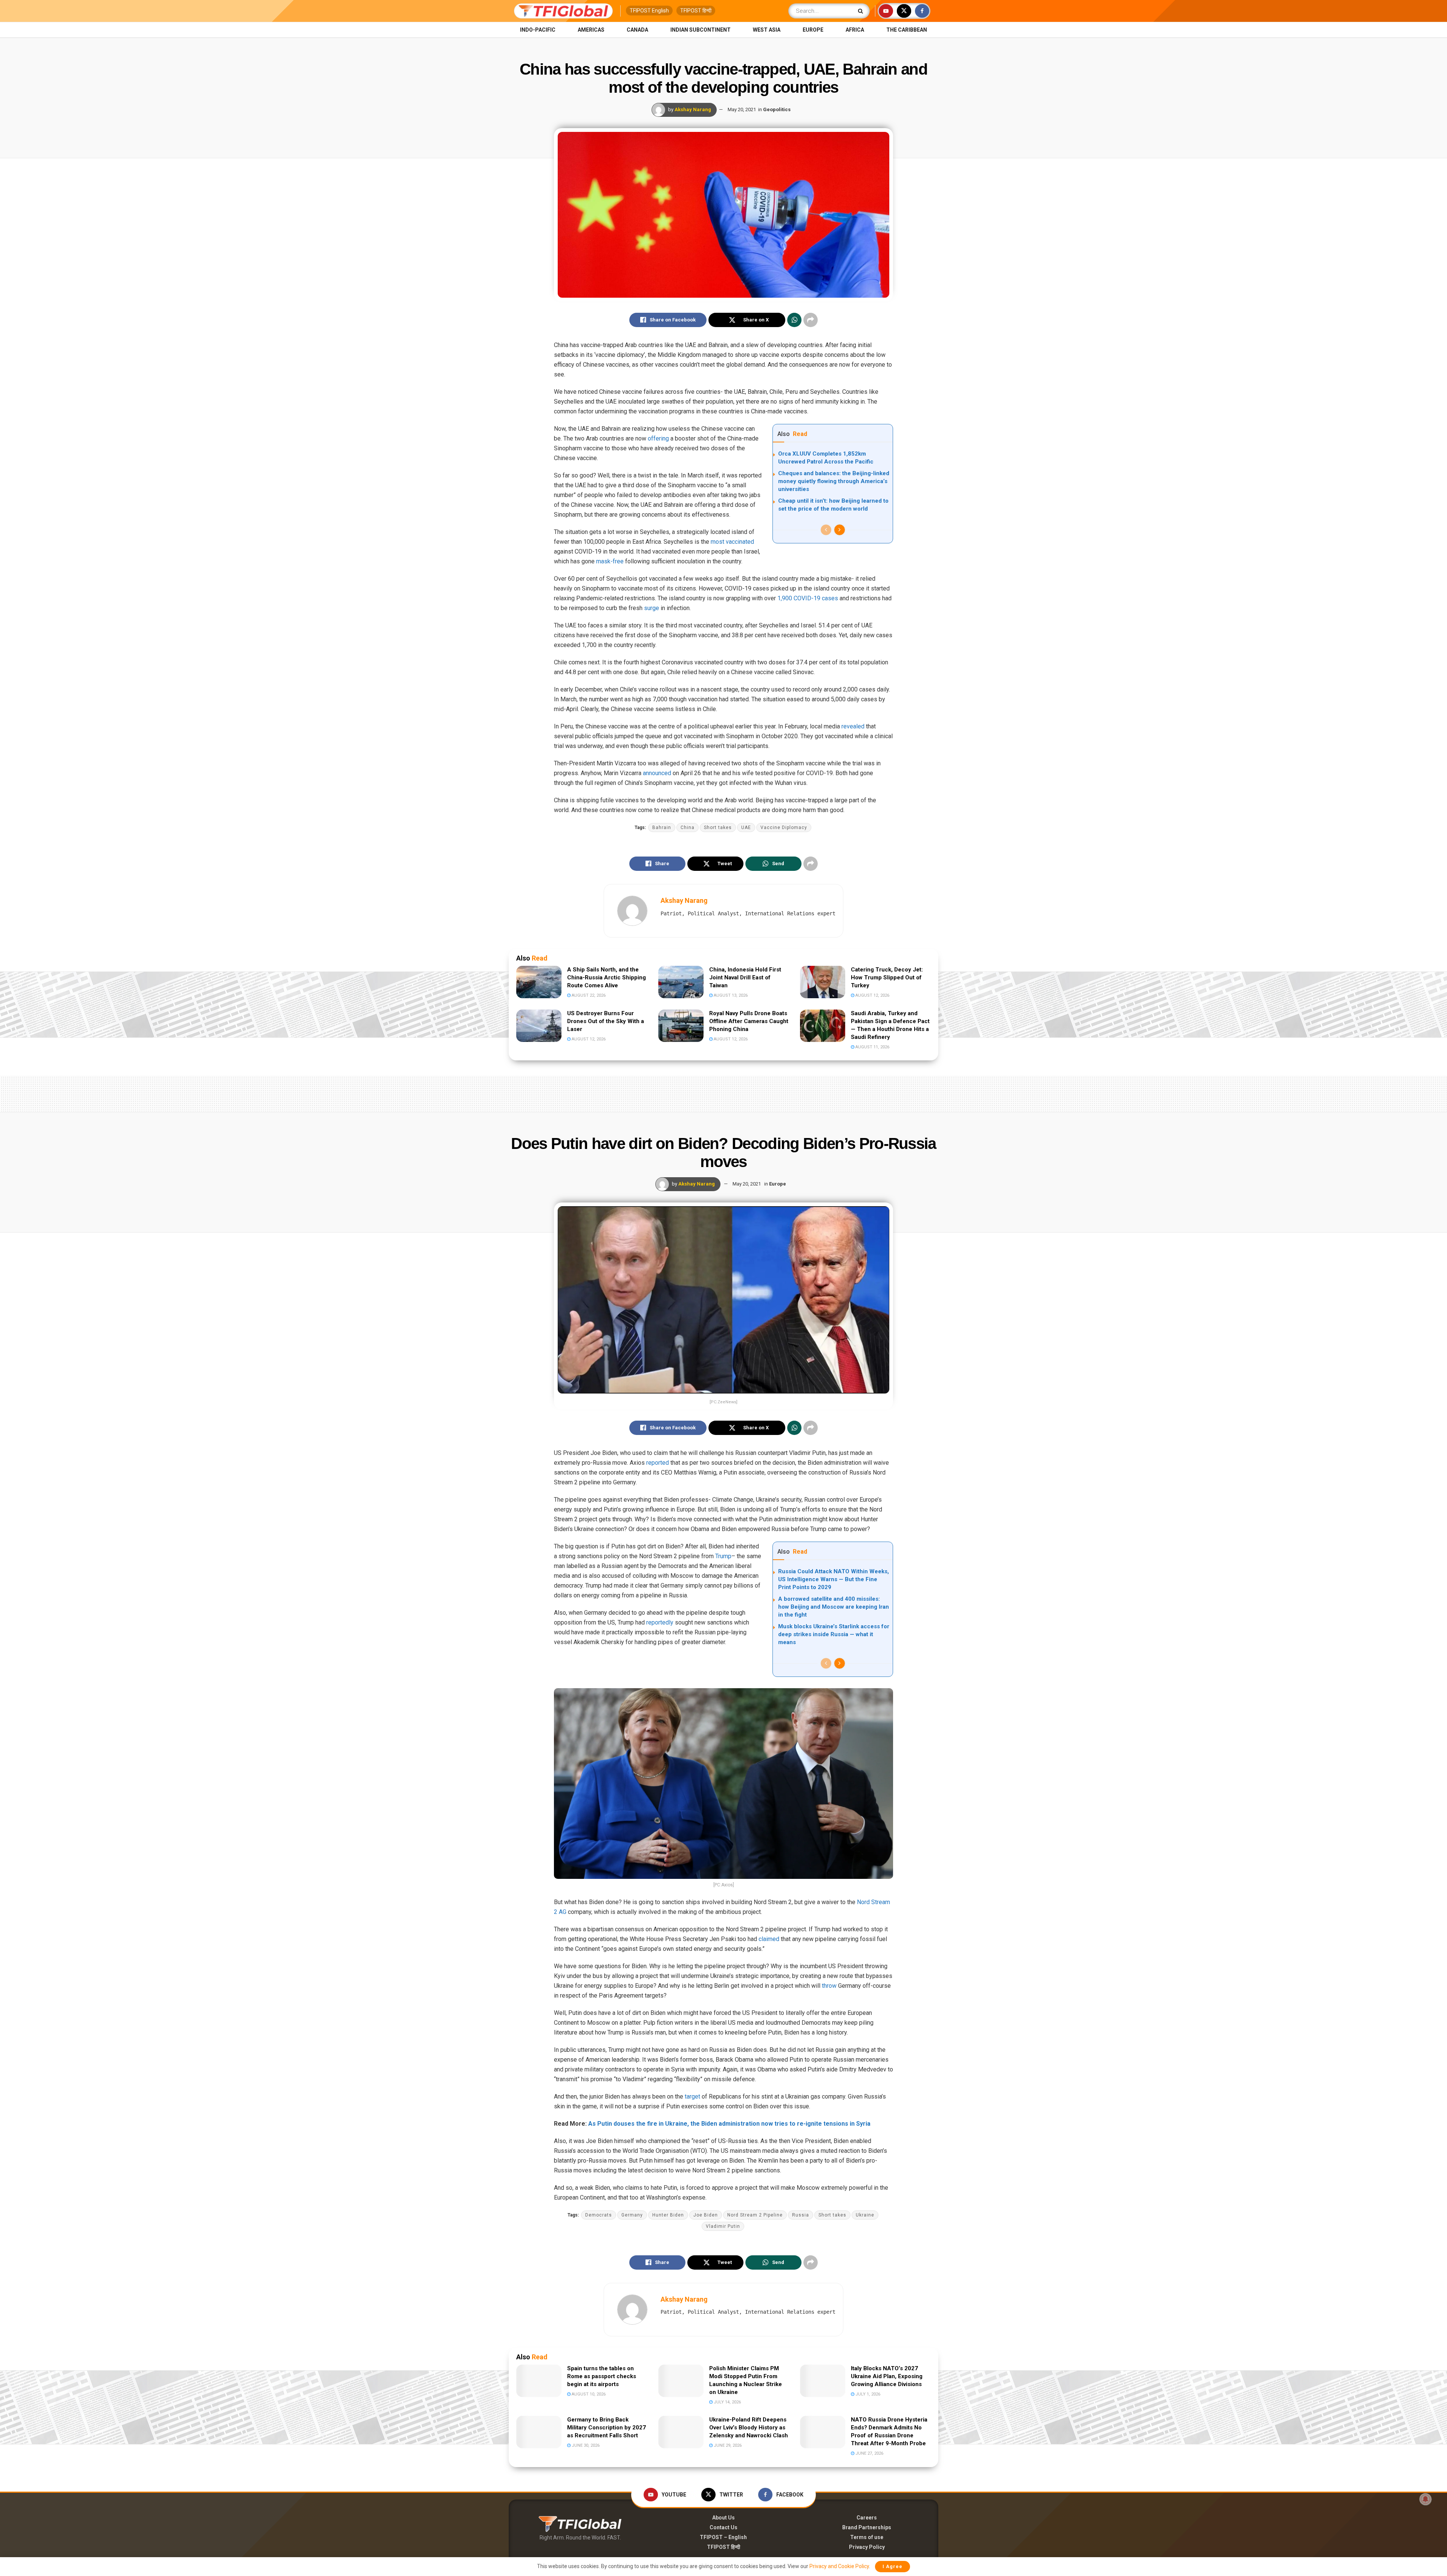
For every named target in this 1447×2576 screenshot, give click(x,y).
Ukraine (865, 2215)
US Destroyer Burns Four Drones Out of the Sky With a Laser (606, 1021)
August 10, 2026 (588, 2394)
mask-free (610, 561)
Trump (723, 1556)
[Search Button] (862, 11)
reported (658, 1463)
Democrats (599, 2215)
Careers (867, 2518)
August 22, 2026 (588, 995)
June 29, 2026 (727, 2445)
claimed (769, 1939)
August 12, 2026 (872, 995)
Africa (855, 30)
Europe (813, 30)
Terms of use (867, 2537)
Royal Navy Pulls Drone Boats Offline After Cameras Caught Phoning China (749, 1021)
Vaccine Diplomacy (784, 828)
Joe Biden (706, 2215)
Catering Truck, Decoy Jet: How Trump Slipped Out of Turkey (887, 977)
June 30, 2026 (585, 2445)
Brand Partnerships (867, 2527)
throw (829, 1986)
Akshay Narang (693, 109)
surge (652, 608)
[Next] (840, 530)
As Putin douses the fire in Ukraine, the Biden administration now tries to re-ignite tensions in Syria (729, 2124)
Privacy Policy (867, 2547)
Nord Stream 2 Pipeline (755, 2215)
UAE (746, 828)
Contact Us (723, 2527)
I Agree (893, 2566)
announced (657, 773)
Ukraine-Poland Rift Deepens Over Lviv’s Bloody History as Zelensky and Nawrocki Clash (749, 2428)
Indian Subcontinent (701, 30)
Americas (591, 30)
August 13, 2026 (730, 995)
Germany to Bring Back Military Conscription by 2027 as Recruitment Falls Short (606, 2428)
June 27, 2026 (869, 2453)
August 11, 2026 (872, 1047)
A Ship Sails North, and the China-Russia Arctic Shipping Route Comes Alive (606, 977)
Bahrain (662, 828)
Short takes (718, 828)
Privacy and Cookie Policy (839, 2566)
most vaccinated (732, 542)
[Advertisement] (723, 1092)
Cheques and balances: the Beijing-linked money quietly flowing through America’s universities (834, 481)
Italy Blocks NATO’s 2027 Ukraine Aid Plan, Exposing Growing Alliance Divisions (887, 2376)
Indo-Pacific (538, 30)
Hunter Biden (668, 2215)
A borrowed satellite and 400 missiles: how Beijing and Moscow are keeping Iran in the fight (834, 1607)
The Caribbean (907, 30)
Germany (632, 2215)
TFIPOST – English (723, 2537)
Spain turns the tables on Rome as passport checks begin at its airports (602, 2376)
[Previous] (826, 530)
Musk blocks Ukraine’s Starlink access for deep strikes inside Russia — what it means (834, 1634)
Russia (801, 2215)
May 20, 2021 (742, 109)
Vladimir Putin (723, 2226)
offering (658, 438)
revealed (853, 726)
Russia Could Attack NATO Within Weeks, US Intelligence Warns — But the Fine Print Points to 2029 (834, 1579)
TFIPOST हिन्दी (696, 11)
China (688, 828)
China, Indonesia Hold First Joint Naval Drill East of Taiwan (745, 977)
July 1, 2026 (867, 2394)
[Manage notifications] (1426, 2499)
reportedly (660, 1622)
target (692, 2096)
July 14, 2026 (727, 2402)
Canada (637, 30)
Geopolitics (777, 109)
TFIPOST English (649, 11)
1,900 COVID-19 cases (808, 598)
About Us (723, 2518)
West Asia (767, 30)
